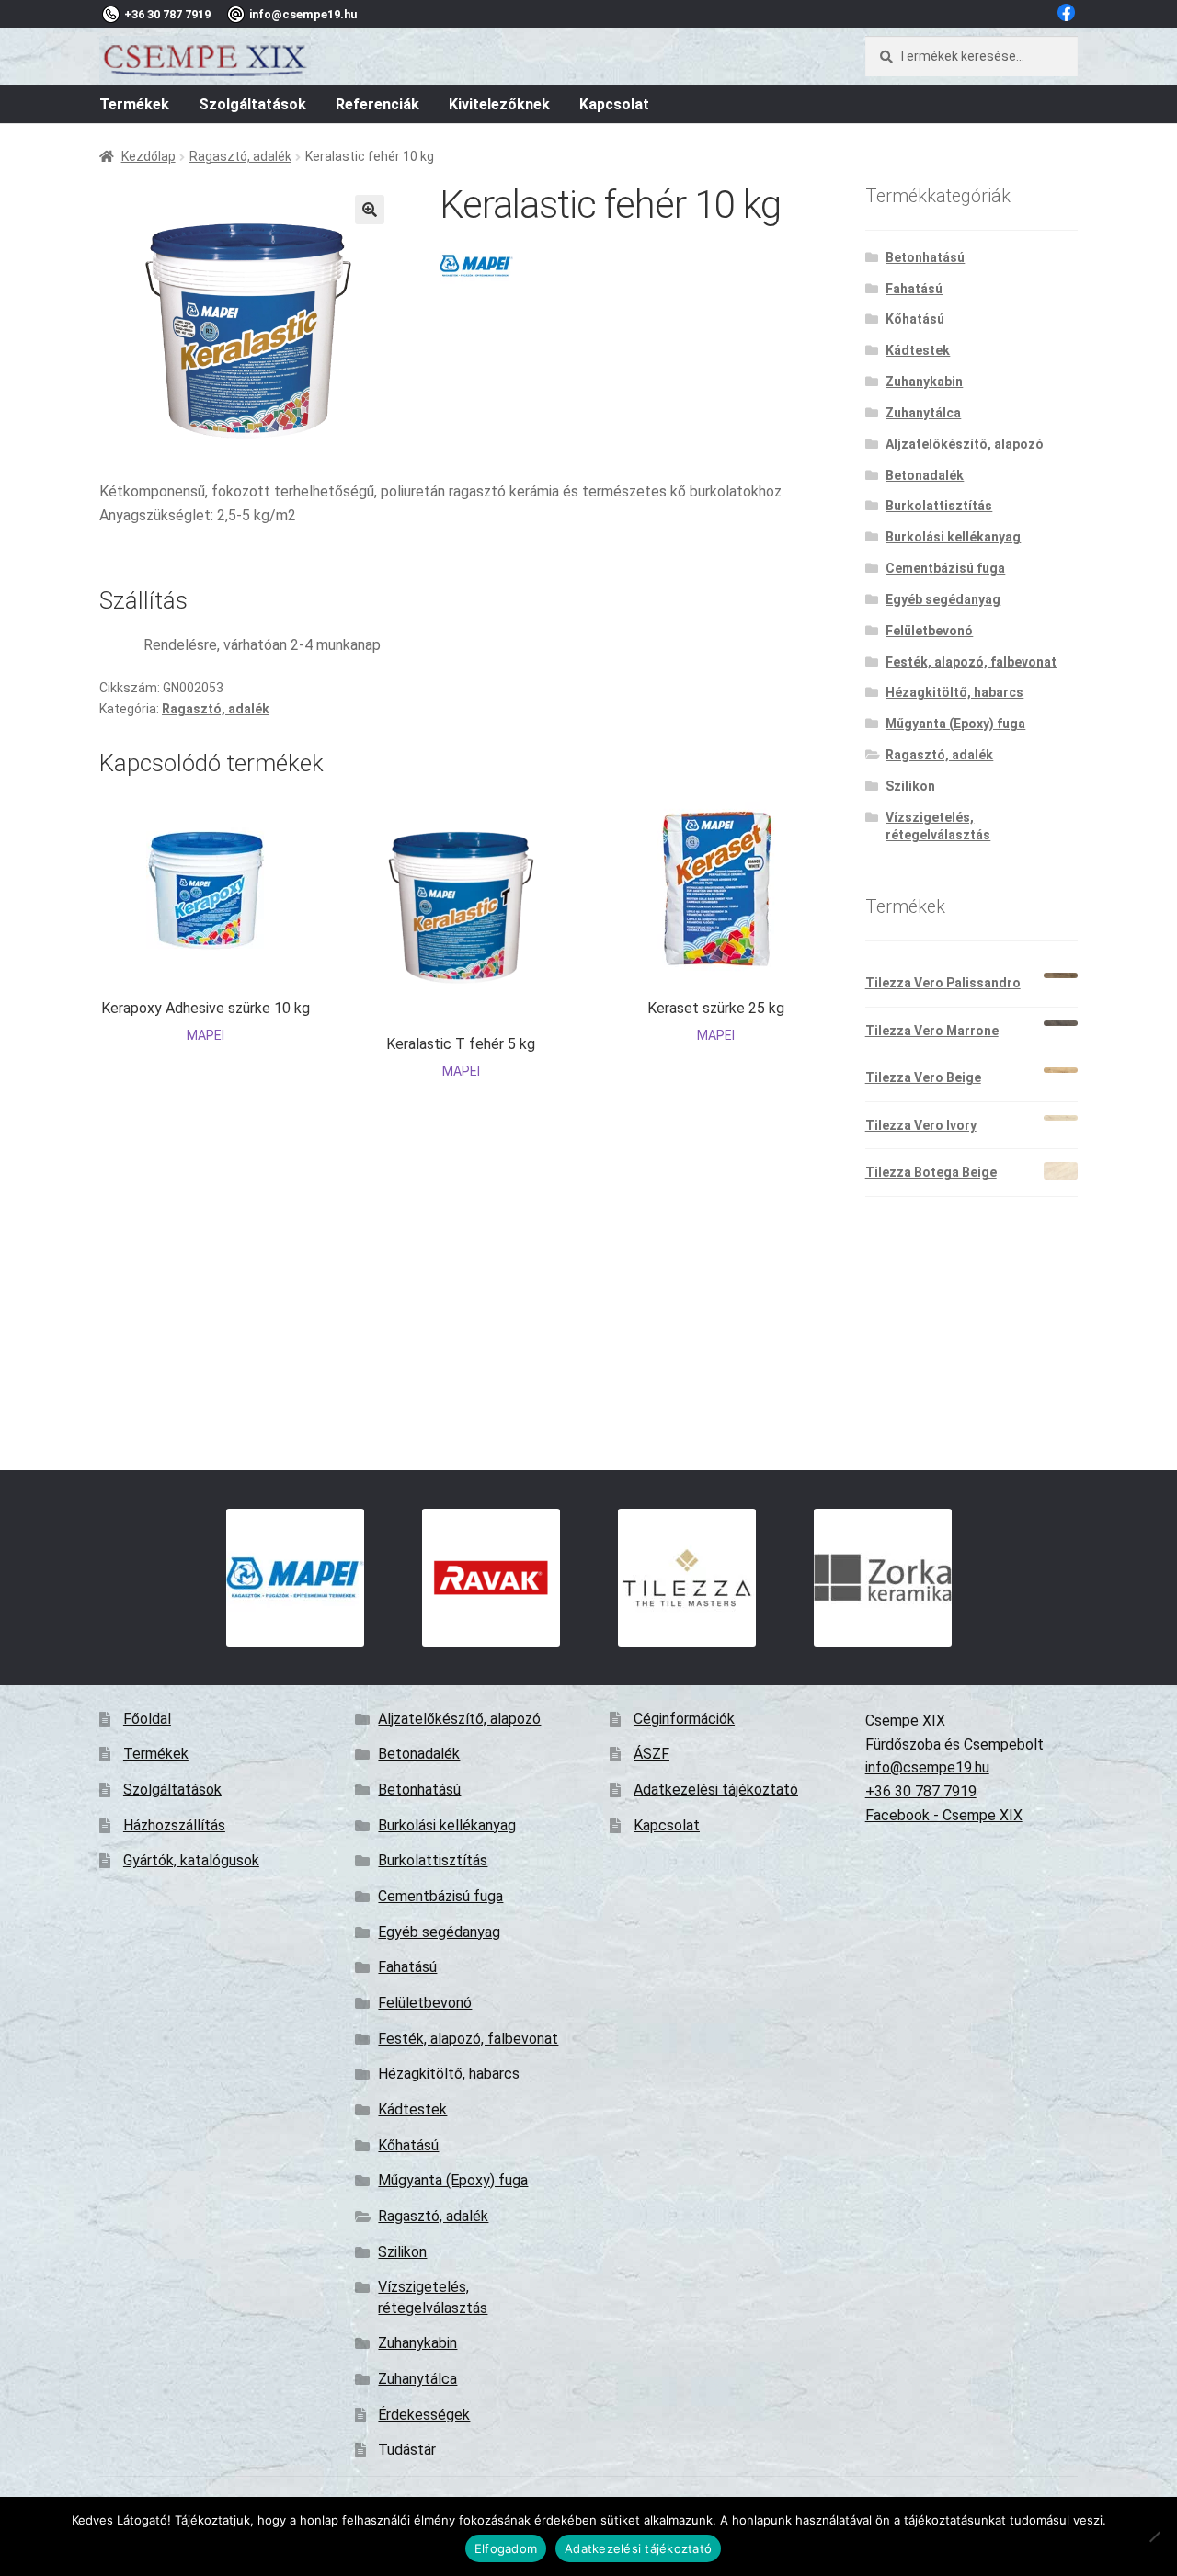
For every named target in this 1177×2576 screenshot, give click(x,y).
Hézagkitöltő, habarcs (954, 692)
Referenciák (377, 104)
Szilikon (910, 786)
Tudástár (407, 2450)
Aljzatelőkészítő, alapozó (965, 444)
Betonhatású (925, 257)
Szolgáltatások (252, 104)
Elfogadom (506, 2548)
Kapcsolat (614, 104)
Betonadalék (925, 475)
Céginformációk (684, 1719)
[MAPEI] (476, 266)
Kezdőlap (149, 156)
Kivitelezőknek (499, 104)
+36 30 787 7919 (921, 1791)
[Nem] (1154, 2536)
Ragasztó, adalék (240, 156)
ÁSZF (651, 1754)
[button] (370, 210)
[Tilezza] (686, 1578)
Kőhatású (915, 319)
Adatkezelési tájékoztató (716, 1790)
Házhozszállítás (174, 1825)
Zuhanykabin (924, 382)
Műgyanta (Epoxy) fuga (955, 724)
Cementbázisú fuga (945, 568)
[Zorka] (882, 1578)
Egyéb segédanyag (943, 599)
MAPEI (206, 1035)
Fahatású (914, 289)
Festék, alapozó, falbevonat (971, 662)
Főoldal (147, 1719)
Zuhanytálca (923, 413)
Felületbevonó (929, 631)
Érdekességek (424, 2415)
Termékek (134, 104)
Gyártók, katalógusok (191, 1860)
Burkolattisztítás (939, 506)
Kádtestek (918, 350)
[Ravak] (491, 1578)
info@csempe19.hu (927, 1767)
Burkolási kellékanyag (953, 537)
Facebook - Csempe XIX (944, 1815)
